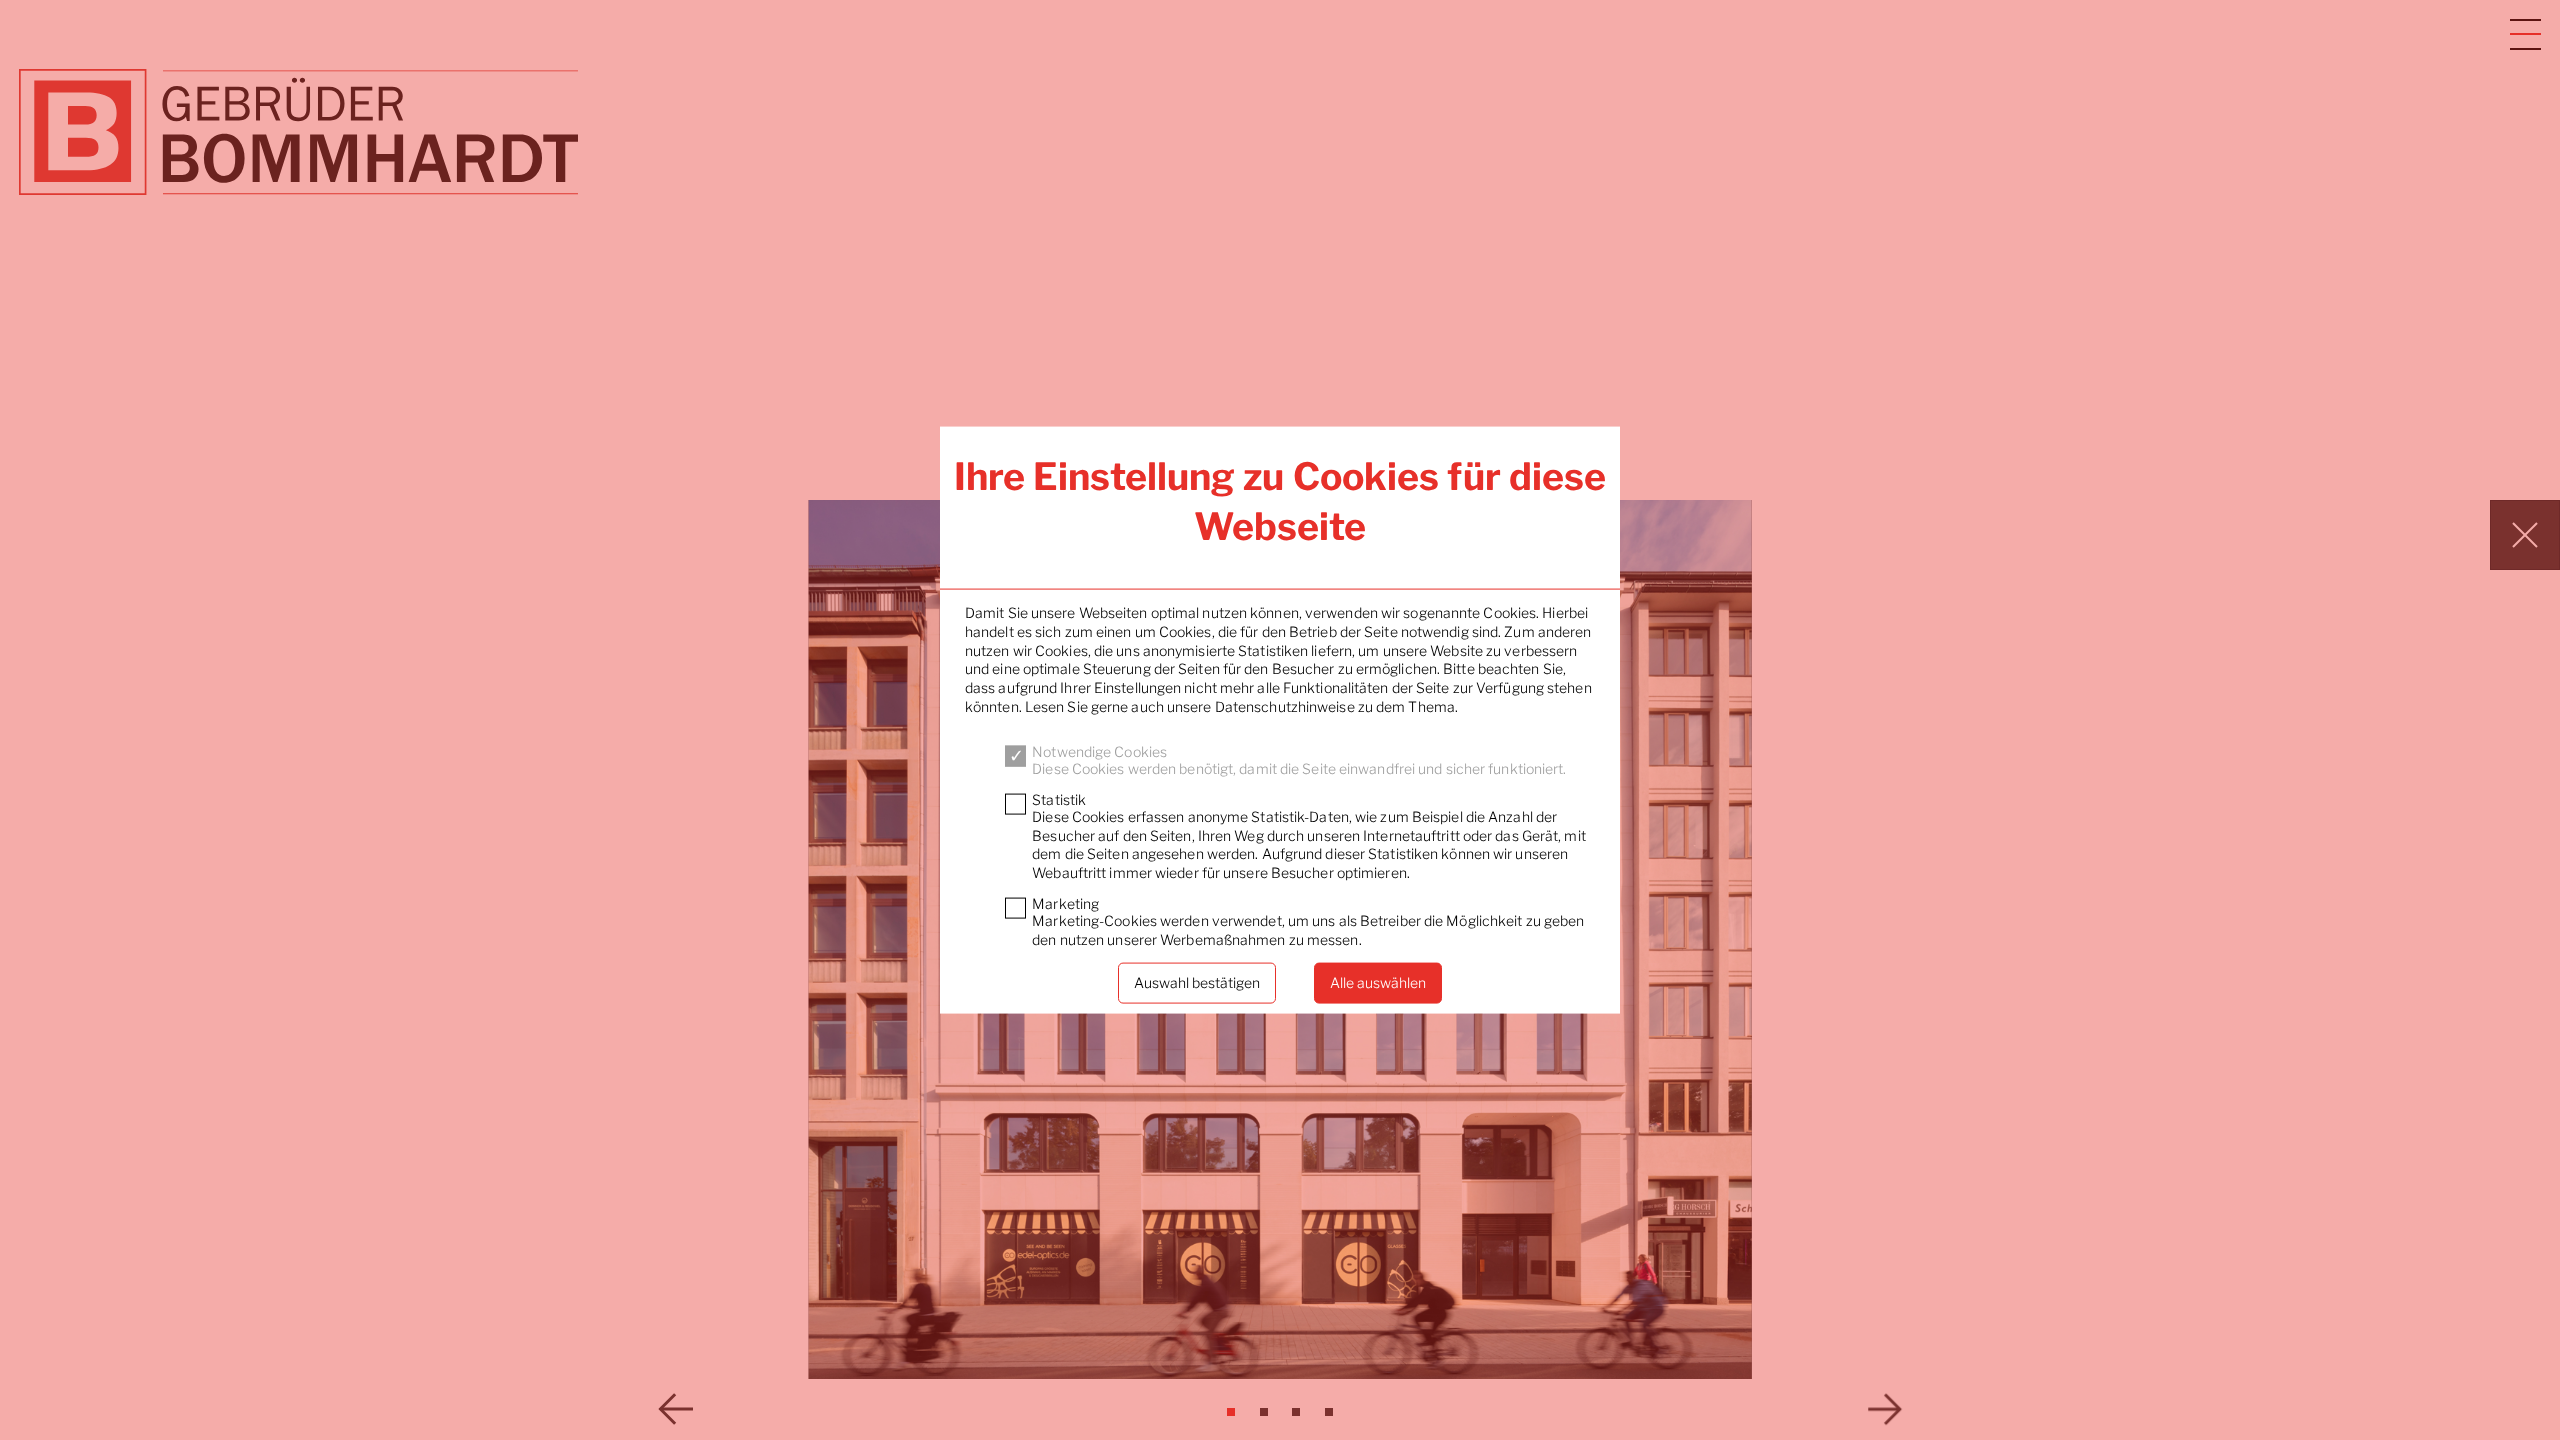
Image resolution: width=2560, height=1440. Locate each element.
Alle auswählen (1378, 982)
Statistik (1059, 799)
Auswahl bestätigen (1197, 982)
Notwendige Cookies (1099, 751)
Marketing (1065, 903)
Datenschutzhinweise (1285, 705)
